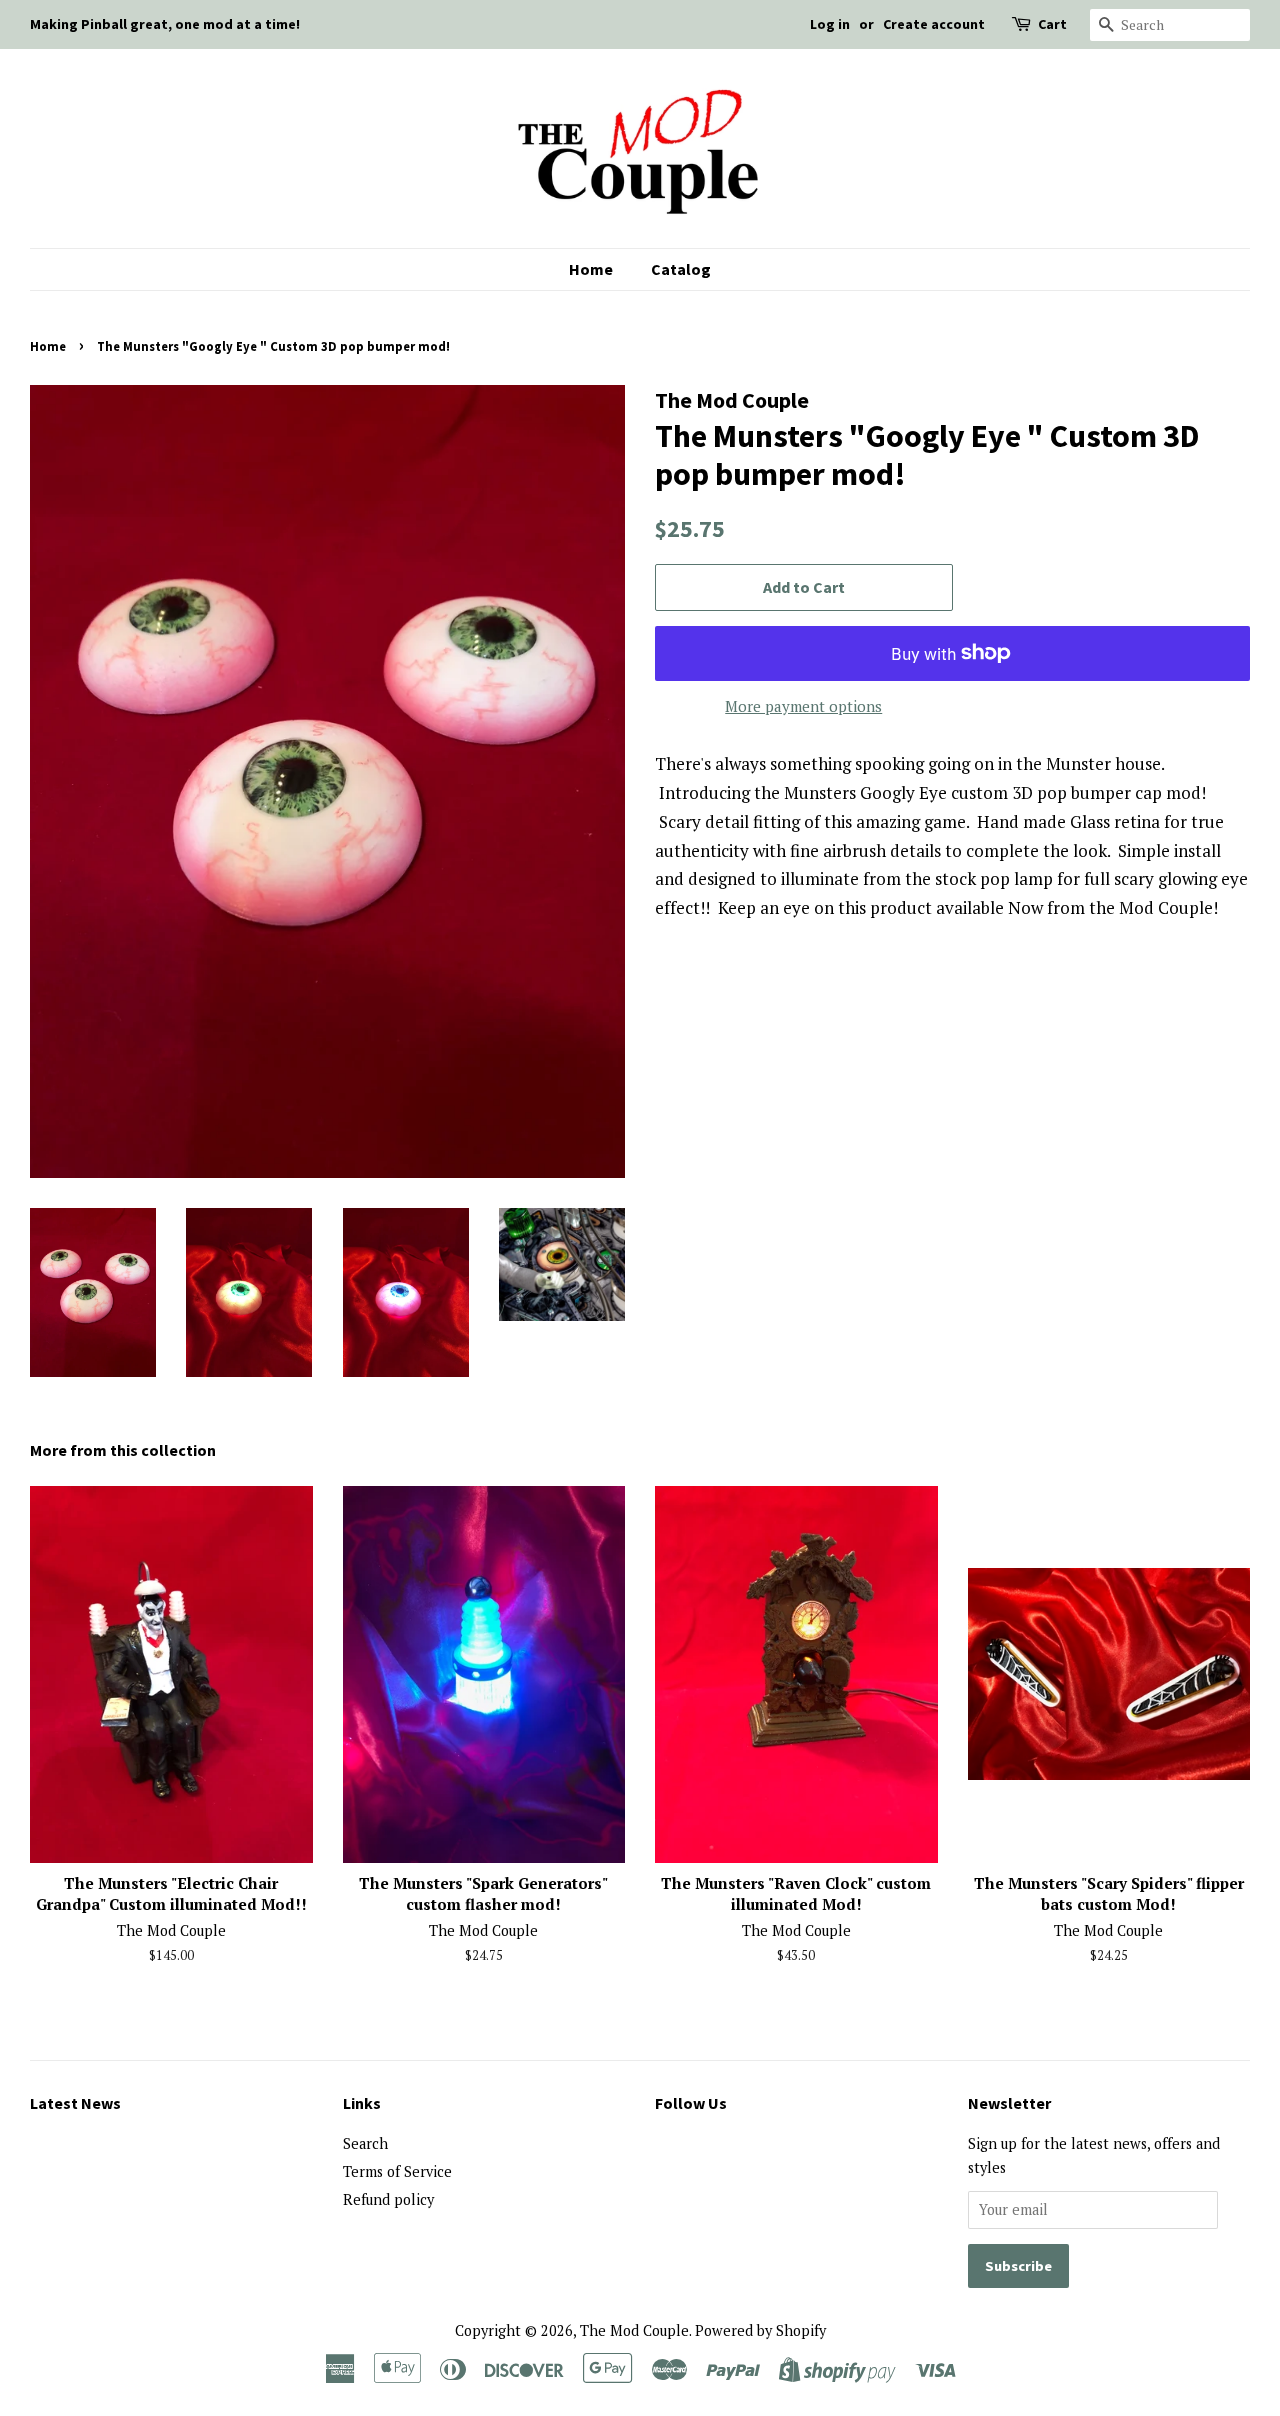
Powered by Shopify (760, 2330)
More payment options (803, 706)
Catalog (681, 269)
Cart (1052, 24)
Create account (934, 24)
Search (365, 2143)
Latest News (75, 2103)
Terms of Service (397, 2171)
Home (591, 269)
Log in (830, 24)
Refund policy (388, 2199)
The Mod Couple (634, 2330)
